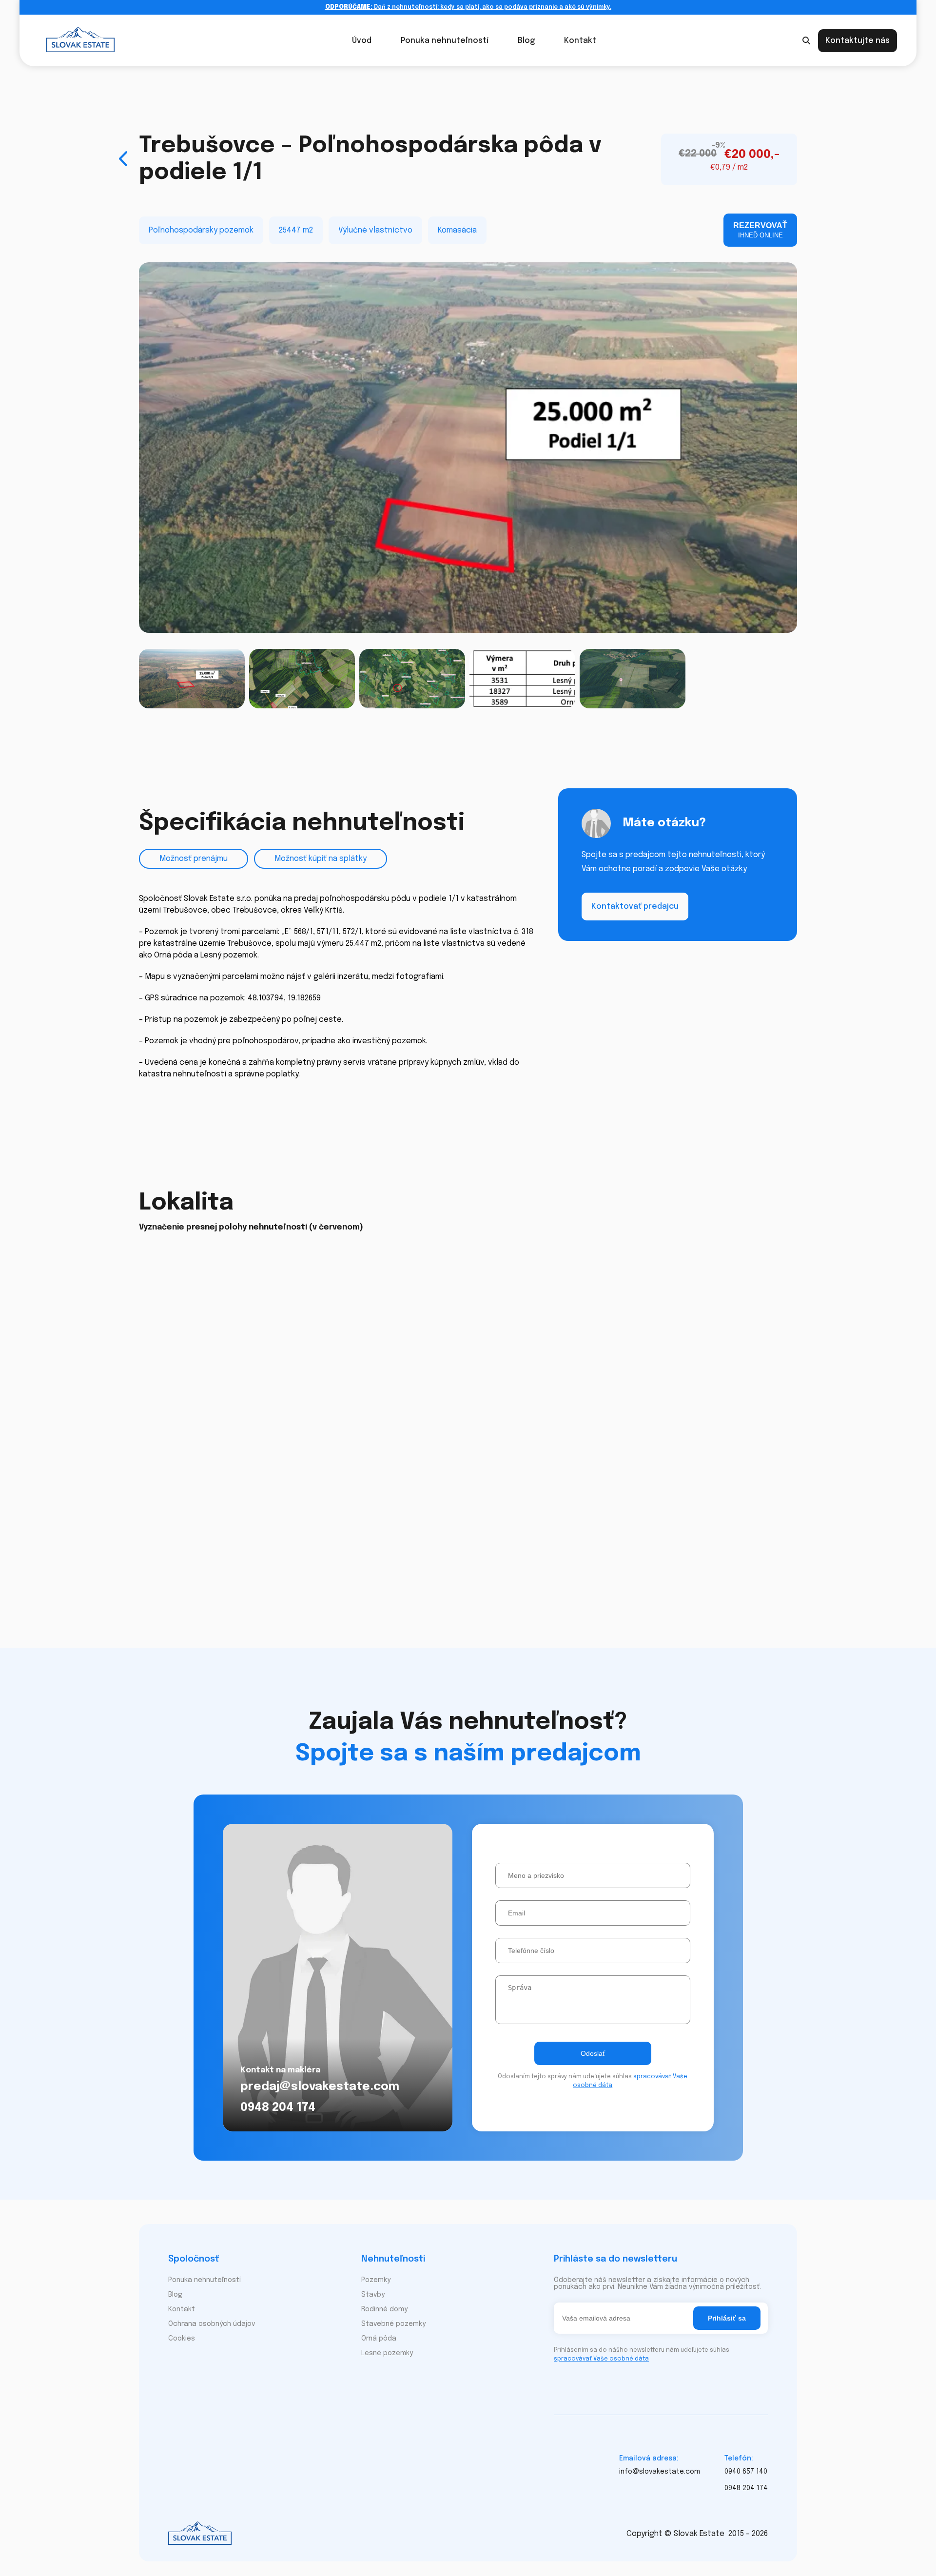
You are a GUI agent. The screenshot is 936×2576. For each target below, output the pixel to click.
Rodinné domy (384, 2309)
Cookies (182, 2339)
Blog (526, 41)
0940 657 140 (746, 2472)
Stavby (373, 2295)
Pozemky (376, 2280)
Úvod (362, 41)
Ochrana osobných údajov (212, 2324)
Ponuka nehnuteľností (445, 41)
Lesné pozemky (387, 2353)
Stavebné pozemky (393, 2324)
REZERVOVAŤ (760, 230)
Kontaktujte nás (858, 41)
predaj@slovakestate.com (320, 2087)
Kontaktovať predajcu (635, 906)
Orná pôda (379, 2339)
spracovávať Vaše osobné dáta (601, 2359)
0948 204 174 (278, 2108)
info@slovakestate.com (660, 2472)
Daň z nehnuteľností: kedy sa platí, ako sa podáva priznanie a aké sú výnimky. (468, 7)
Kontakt (580, 41)
